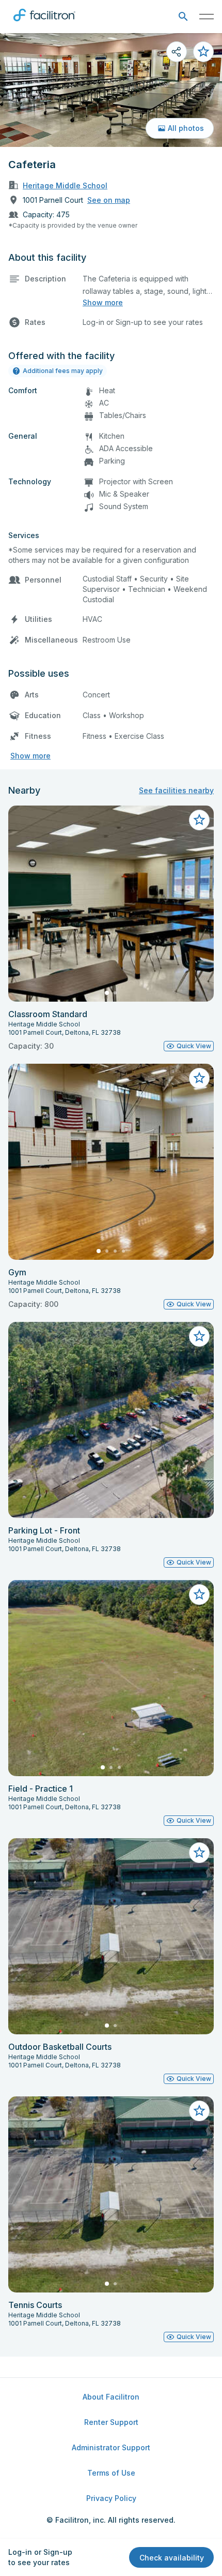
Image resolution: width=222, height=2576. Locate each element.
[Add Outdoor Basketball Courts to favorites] (199, 1853)
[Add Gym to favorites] (199, 1078)
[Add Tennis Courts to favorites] (199, 2111)
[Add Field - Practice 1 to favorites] (199, 1595)
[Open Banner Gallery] (111, 90)
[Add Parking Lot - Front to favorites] (199, 1336)
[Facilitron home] (44, 23)
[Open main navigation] (207, 17)
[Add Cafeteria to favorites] (203, 52)
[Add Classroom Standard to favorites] (199, 820)
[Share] (177, 52)
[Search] (183, 17)
